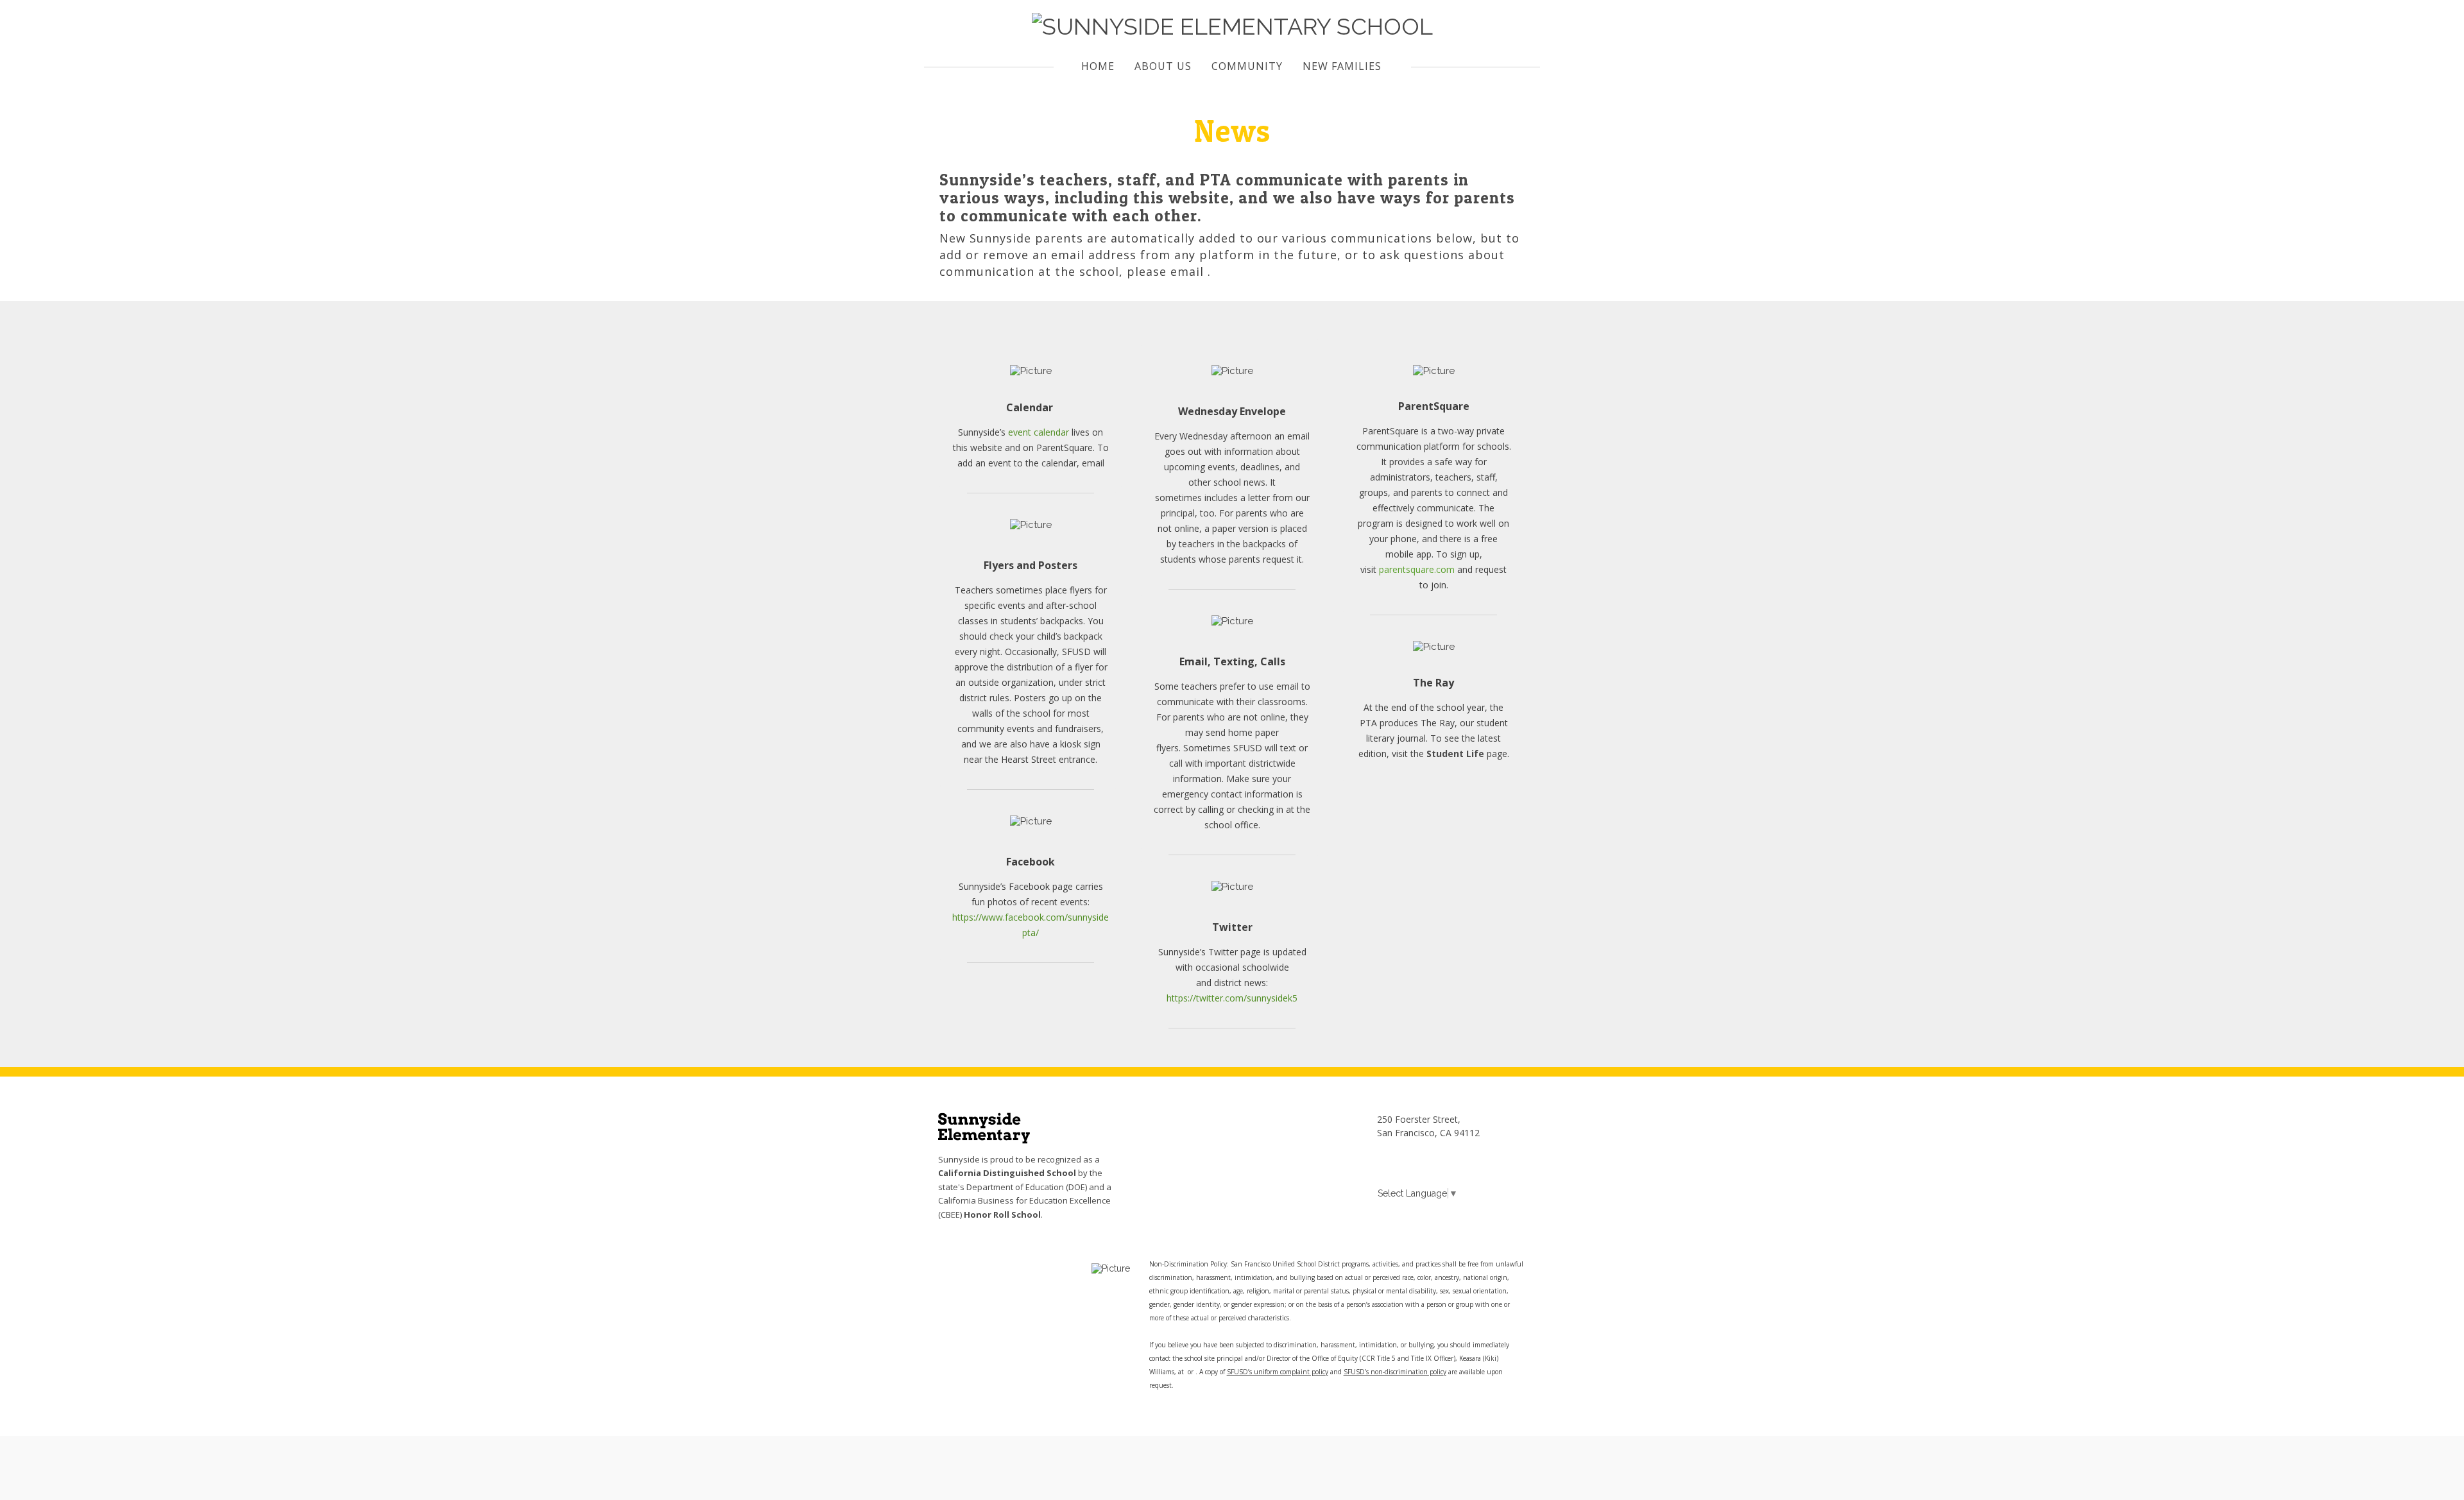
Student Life (1455, 754)
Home (1098, 66)
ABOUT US (1163, 66)
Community (1247, 66)
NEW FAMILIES (1342, 66)
